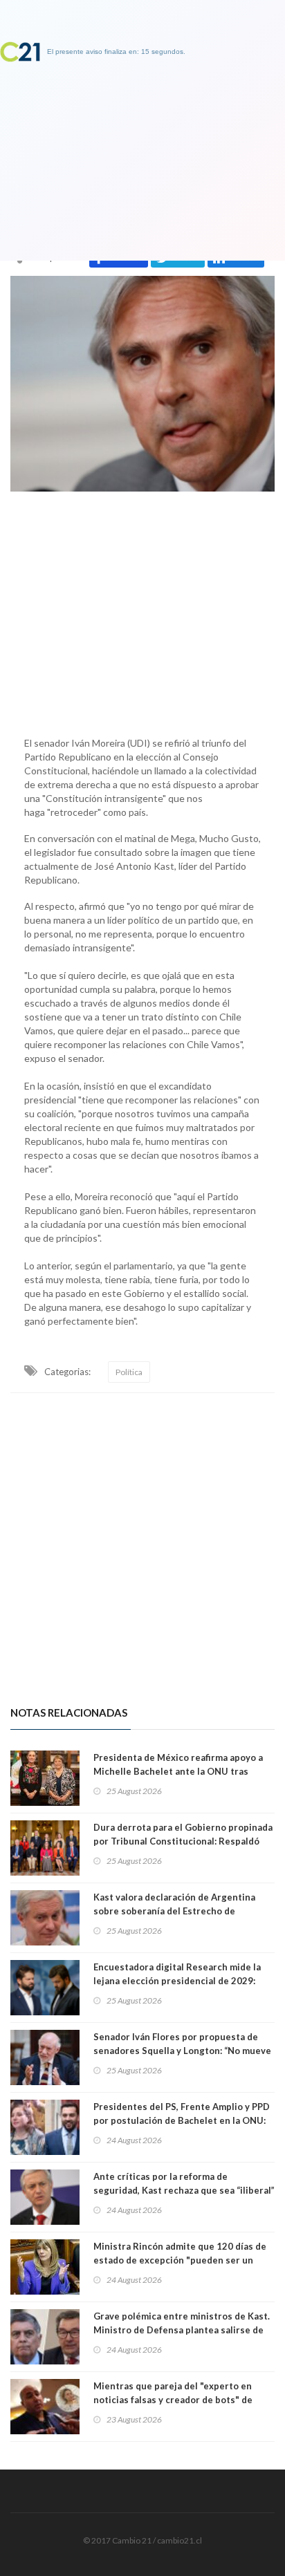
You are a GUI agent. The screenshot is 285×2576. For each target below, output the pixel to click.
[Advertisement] (142, 610)
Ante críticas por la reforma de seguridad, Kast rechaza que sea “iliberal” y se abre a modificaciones (184, 2190)
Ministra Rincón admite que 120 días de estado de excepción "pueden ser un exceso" (180, 2260)
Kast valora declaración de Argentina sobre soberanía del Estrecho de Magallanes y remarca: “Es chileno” (174, 1911)
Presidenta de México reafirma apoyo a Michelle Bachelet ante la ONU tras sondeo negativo (178, 1771)
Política (129, 1372)
